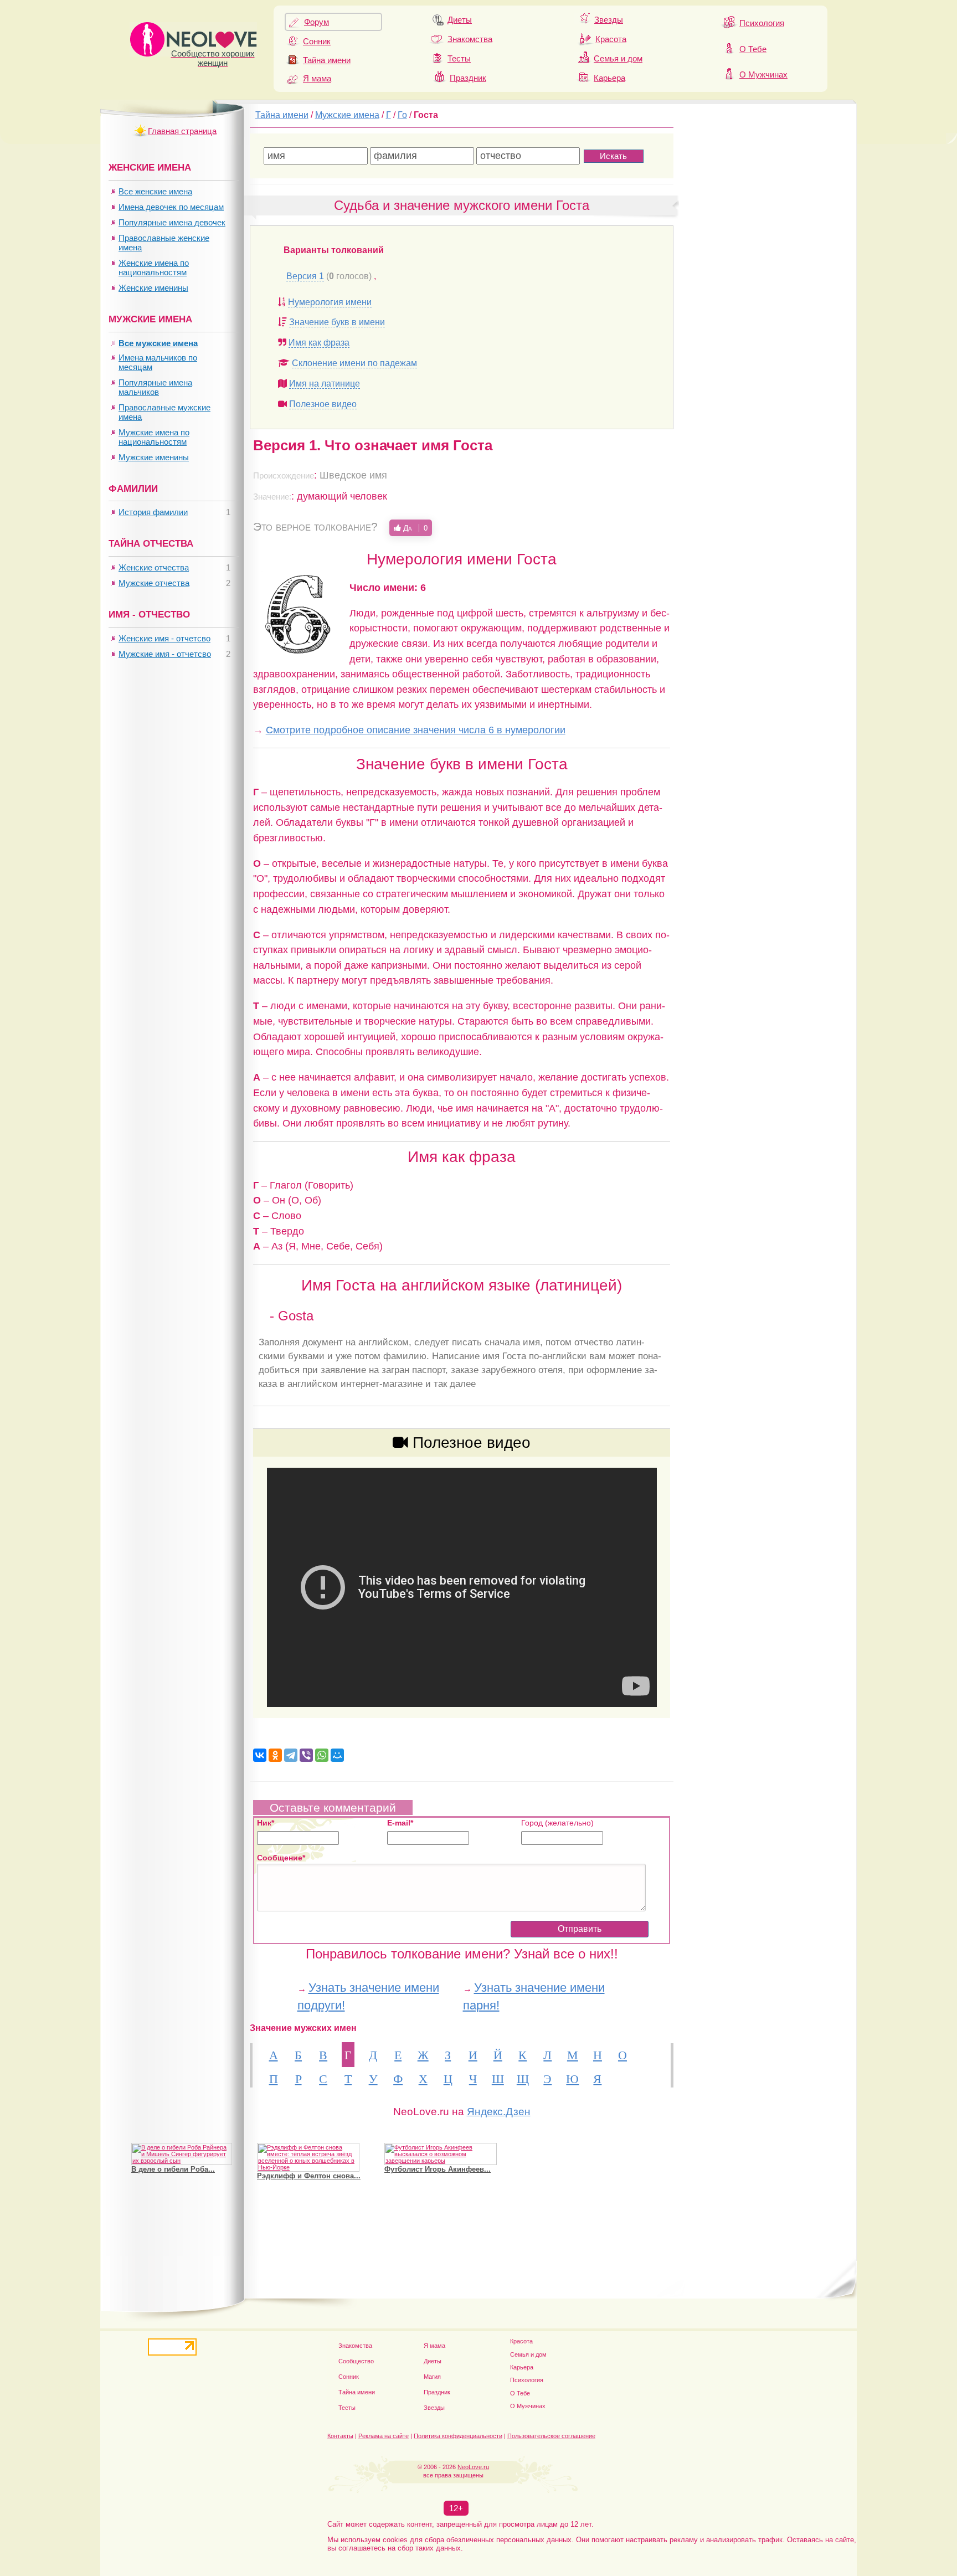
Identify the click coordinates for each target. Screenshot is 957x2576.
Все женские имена (155, 191)
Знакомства (470, 39)
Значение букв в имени (337, 322)
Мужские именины (154, 457)
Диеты (460, 20)
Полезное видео (323, 404)
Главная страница (182, 131)
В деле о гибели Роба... (173, 2169)
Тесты (459, 58)
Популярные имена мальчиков (155, 387)
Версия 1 (305, 276)
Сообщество (356, 2361)
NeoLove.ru (473, 2467)
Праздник (468, 78)
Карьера (609, 78)
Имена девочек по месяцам (171, 207)
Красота (611, 39)
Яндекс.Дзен (499, 2112)
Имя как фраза (319, 343)
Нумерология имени (330, 302)
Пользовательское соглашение (551, 2436)
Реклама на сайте (384, 2436)
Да (414, 528)
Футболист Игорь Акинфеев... (438, 2169)
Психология (762, 23)
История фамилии (153, 512)
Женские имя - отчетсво (164, 638)
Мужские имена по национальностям (154, 437)
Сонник (317, 41)
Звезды (609, 20)
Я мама (317, 78)
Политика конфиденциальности (458, 2436)
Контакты (340, 2436)
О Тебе (753, 49)
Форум (317, 22)
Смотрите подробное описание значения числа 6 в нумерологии (416, 730)
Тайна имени (327, 60)
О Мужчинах (763, 74)
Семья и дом (618, 58)
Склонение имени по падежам (354, 363)
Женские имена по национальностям (154, 268)
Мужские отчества (154, 583)
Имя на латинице (325, 384)
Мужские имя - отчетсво (165, 654)
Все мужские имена (158, 343)
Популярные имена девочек (172, 222)
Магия (432, 2377)
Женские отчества (154, 567)
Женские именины (153, 288)
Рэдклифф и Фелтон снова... (309, 2176)
